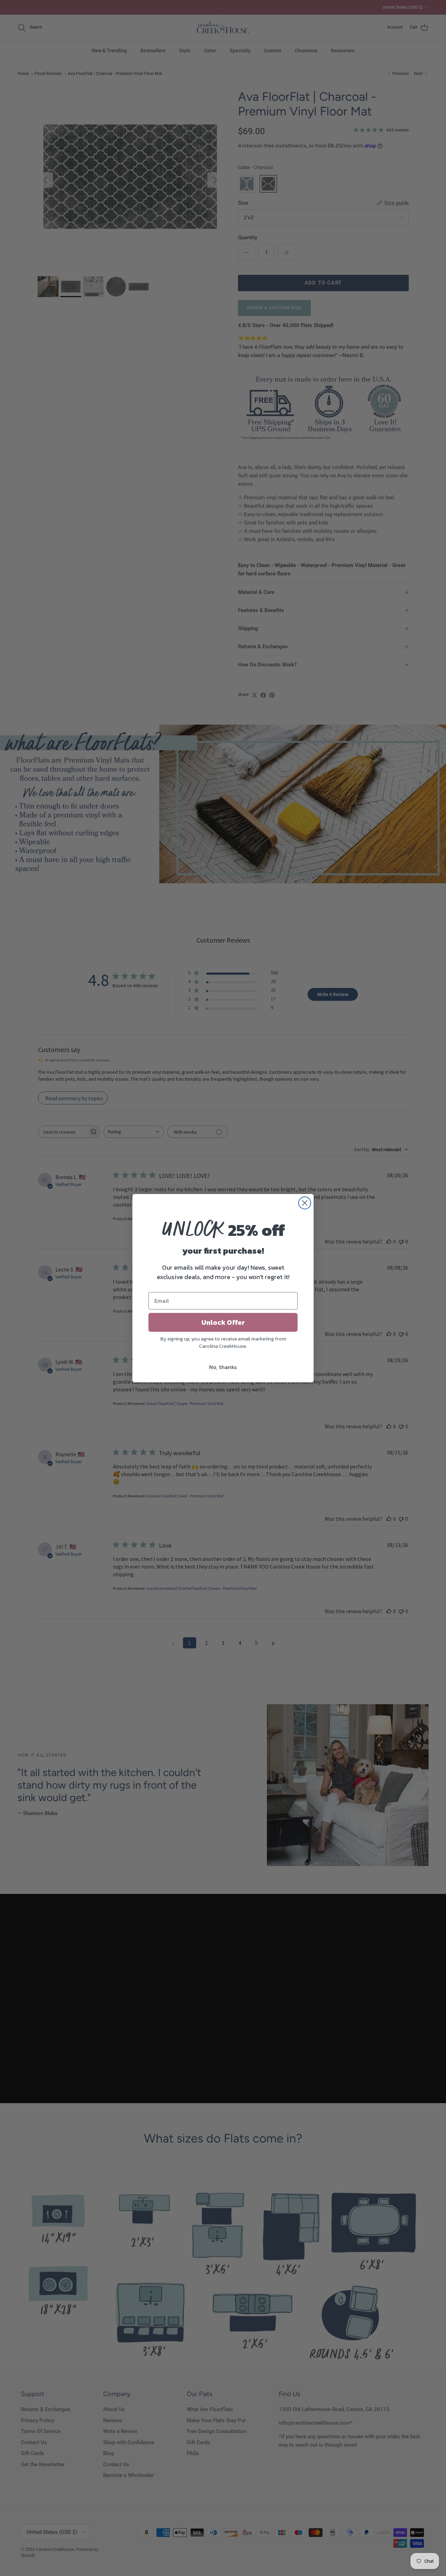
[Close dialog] (305, 1203)
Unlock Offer (223, 1322)
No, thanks (223, 1367)
